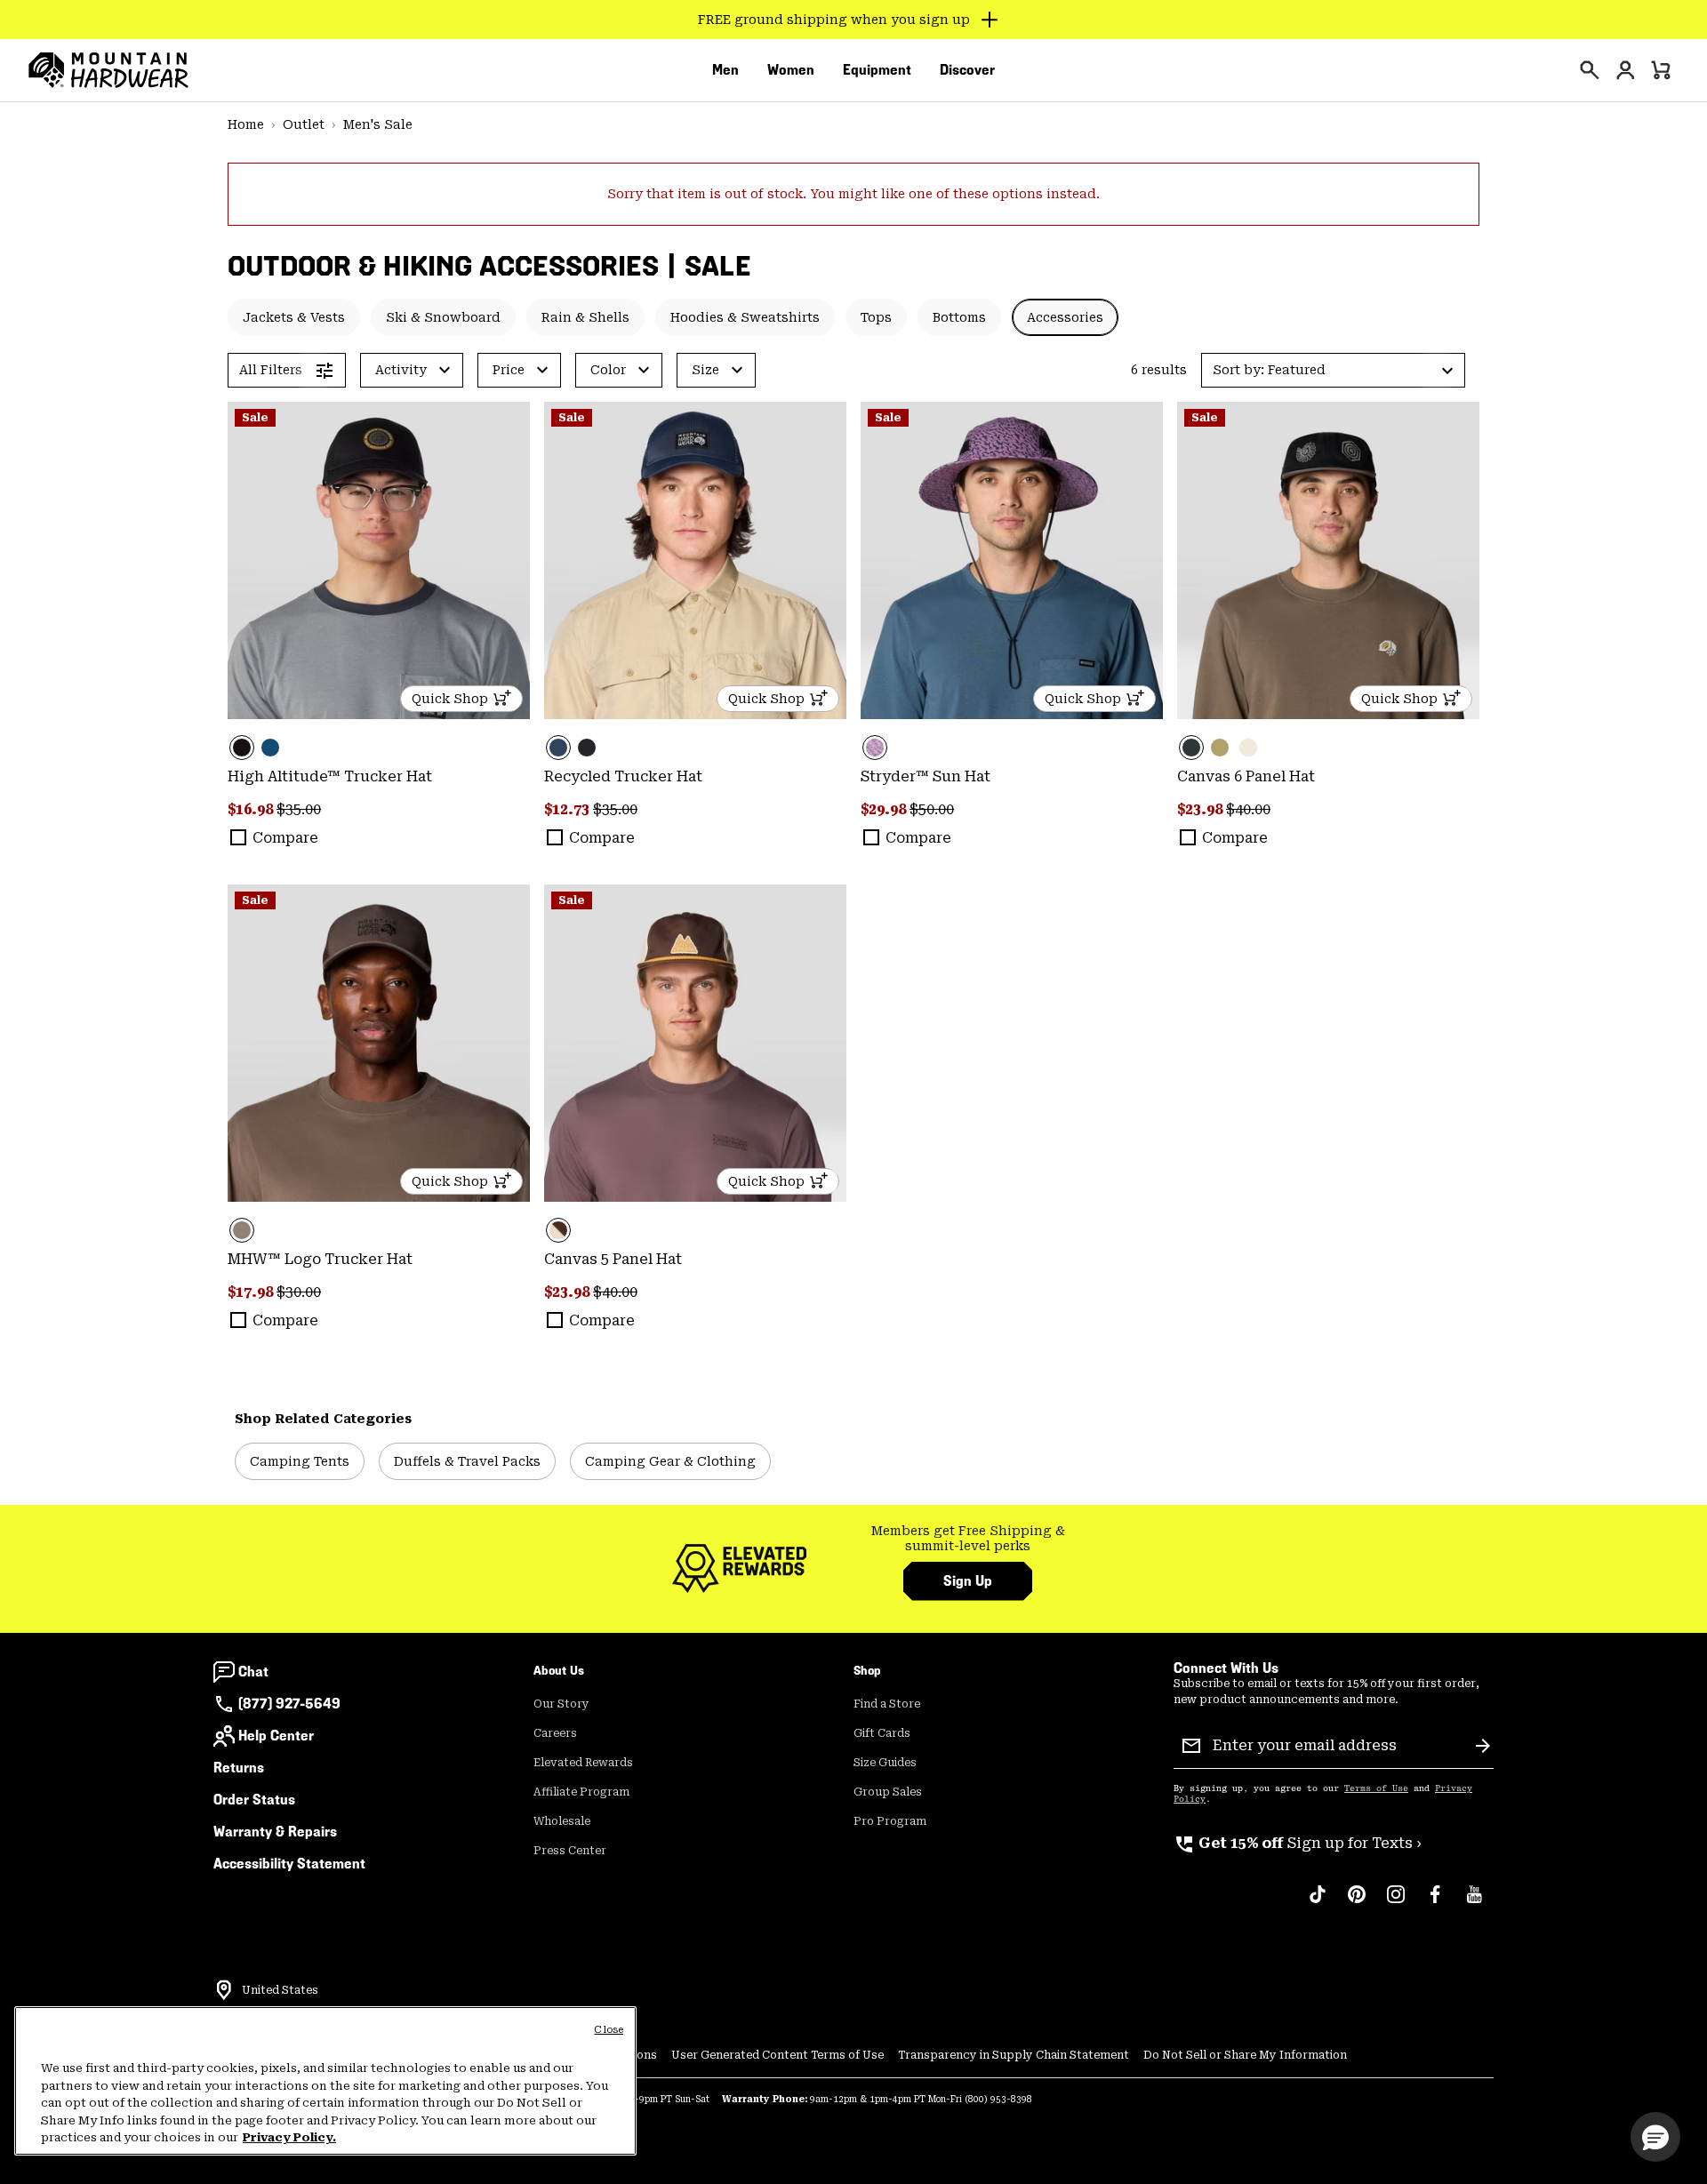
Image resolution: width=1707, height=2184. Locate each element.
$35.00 (299, 809)
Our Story (561, 1704)
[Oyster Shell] (1248, 748)
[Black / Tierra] (1328, 560)
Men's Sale (378, 124)
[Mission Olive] (1220, 748)
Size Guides (885, 1763)
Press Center (570, 1851)
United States (280, 1990)
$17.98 (252, 1292)
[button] (1333, 370)
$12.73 (569, 809)
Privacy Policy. (289, 2137)
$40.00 (1248, 809)
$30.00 (299, 1292)
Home (246, 124)
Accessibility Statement (289, 1864)
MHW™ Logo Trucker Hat (320, 1259)
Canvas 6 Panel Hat (1246, 776)
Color (608, 370)
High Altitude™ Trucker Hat (330, 776)
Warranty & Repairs (275, 1832)
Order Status (254, 1800)
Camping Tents (300, 1461)
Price (509, 370)
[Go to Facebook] (1435, 1903)
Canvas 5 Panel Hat (613, 1259)
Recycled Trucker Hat (623, 776)
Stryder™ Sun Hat (926, 776)
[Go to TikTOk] (1318, 1903)
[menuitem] (725, 70)
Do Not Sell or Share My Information (1245, 2055)
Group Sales (888, 1792)
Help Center (276, 1736)
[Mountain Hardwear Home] (108, 70)
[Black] (379, 560)
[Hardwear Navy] (695, 560)
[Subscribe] (1483, 1746)
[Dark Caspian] (270, 748)
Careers (555, 1733)
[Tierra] (379, 1043)
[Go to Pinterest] (1357, 1903)
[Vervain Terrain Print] (1012, 560)
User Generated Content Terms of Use (777, 2055)
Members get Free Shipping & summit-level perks (968, 1539)
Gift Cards (882, 1733)
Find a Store (887, 1704)
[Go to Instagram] (1396, 1903)
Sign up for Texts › (1298, 1843)
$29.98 (885, 809)
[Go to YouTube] (1474, 1903)
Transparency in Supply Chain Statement (1014, 2055)
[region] (325, 2081)
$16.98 (252, 809)
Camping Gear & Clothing (670, 1461)
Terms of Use (1376, 1788)
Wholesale (562, 1821)
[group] (968, 1539)
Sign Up (968, 1581)
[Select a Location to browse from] (224, 1990)
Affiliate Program (581, 1792)
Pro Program (890, 1821)
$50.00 (932, 809)
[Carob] (695, 1043)
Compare (285, 838)
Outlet (304, 124)
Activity (401, 370)
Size (705, 370)
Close (609, 2030)
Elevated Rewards (583, 1763)
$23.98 (1202, 809)
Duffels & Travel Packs (467, 1461)
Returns (239, 1768)
